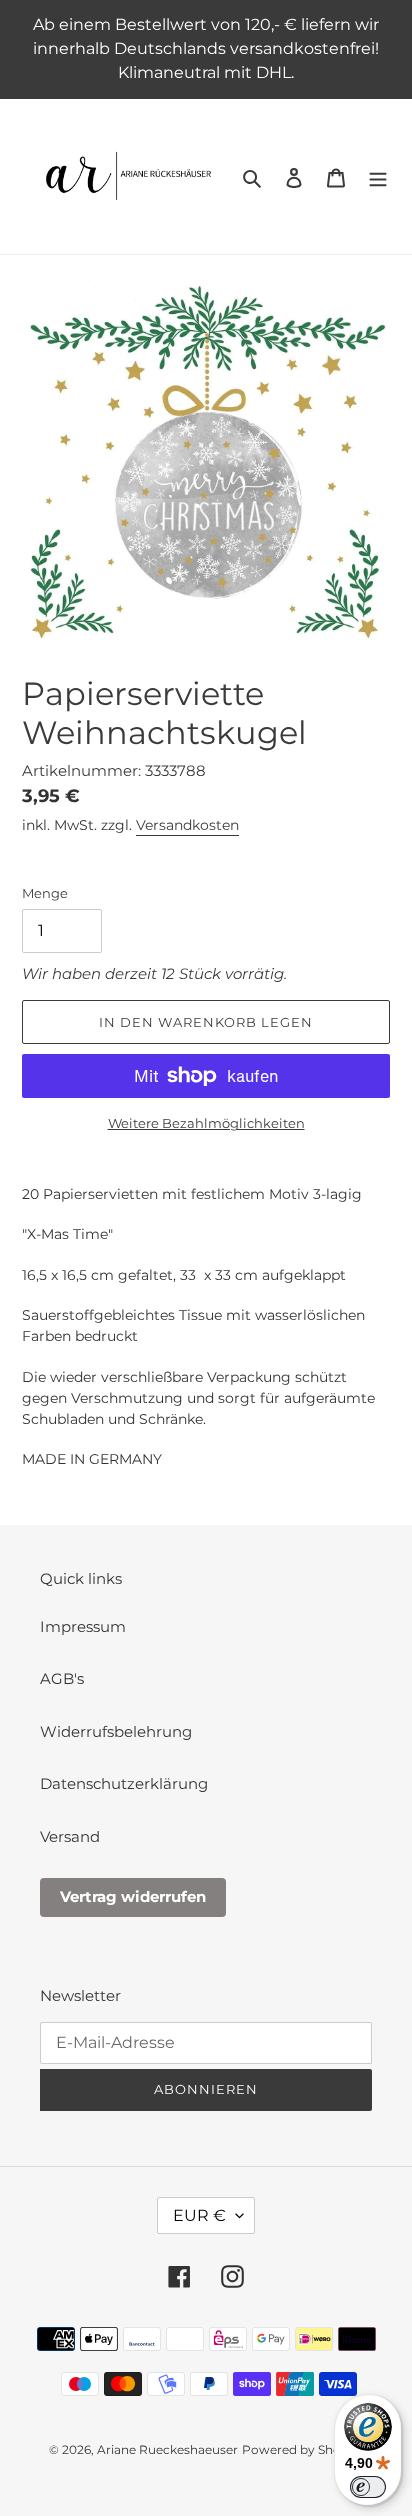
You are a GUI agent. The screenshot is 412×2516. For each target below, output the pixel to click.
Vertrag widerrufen (133, 1896)
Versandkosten (187, 825)
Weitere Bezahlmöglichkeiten (206, 1123)
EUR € (199, 2215)
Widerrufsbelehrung (116, 1731)
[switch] (368, 2487)
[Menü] (378, 176)
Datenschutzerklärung (124, 1783)
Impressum (83, 1626)
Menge (45, 893)
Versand (70, 1836)
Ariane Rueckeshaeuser (167, 2449)
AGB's (62, 1678)
